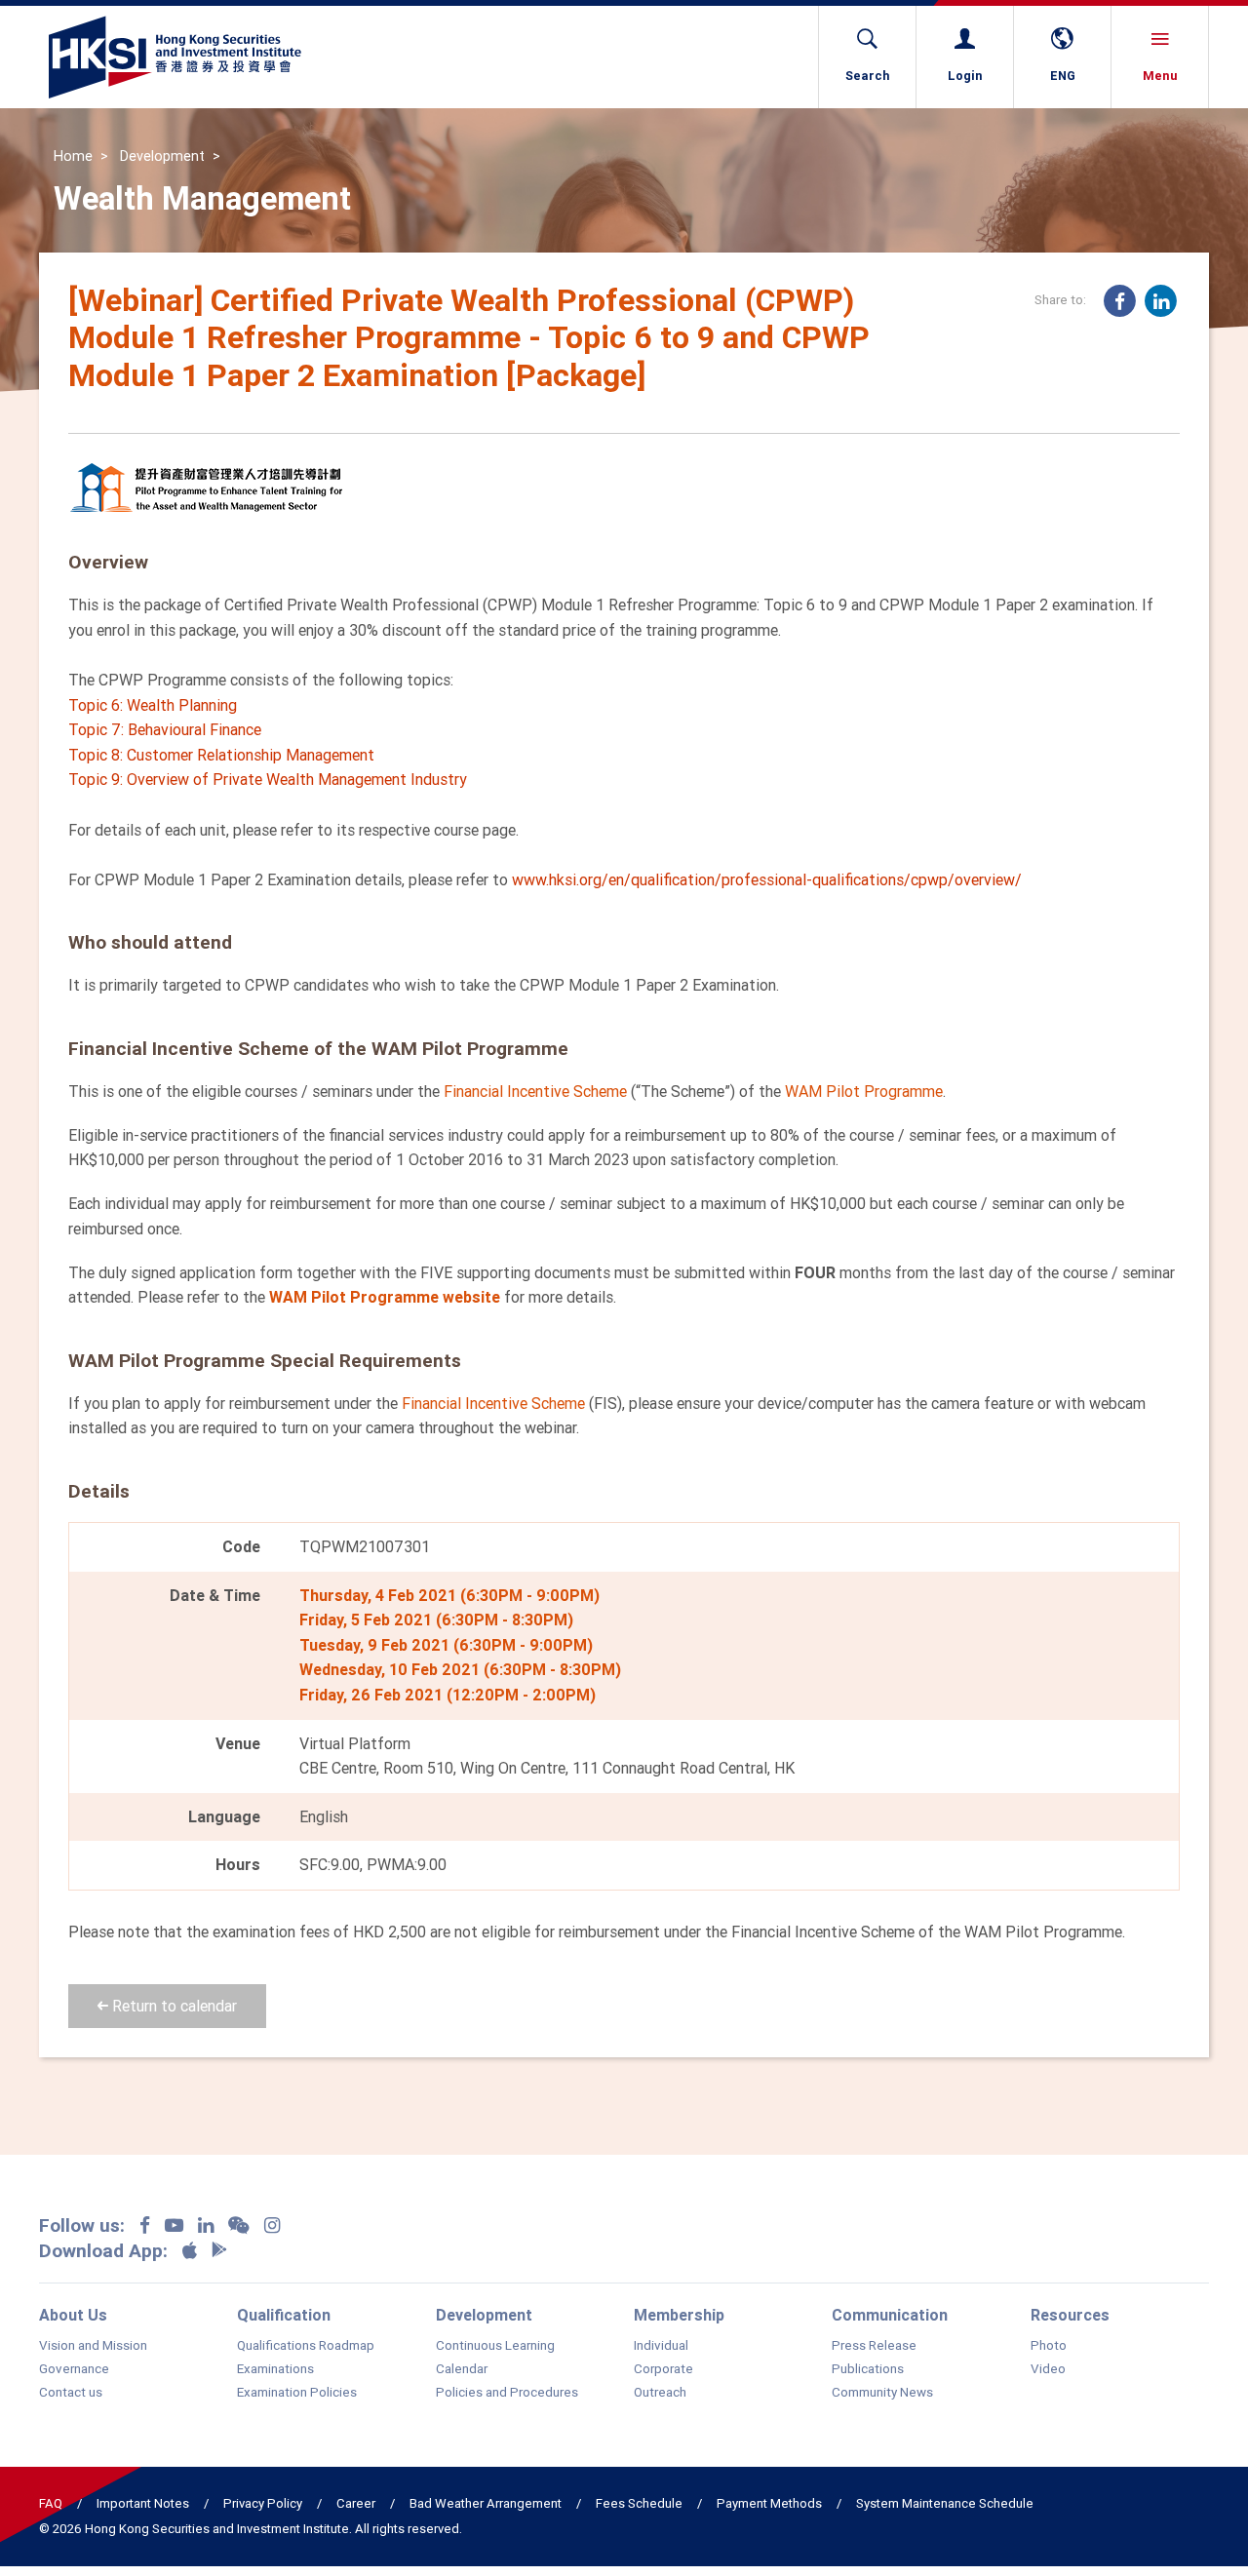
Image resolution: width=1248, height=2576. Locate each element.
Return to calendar (173, 2006)
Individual (661, 2346)
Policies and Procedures (507, 2393)
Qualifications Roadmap (306, 2346)
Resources (1070, 2315)
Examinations (275, 2369)
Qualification (284, 2315)
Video (1048, 2369)
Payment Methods (769, 2503)
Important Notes (143, 2503)
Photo (1049, 2346)
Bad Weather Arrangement (486, 2503)
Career (356, 2503)
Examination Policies (297, 2393)
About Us (73, 2315)
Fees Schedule (639, 2503)
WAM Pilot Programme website (385, 1297)
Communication (890, 2315)
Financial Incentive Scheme (535, 1091)
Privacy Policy (263, 2503)
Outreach (660, 2393)
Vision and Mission (93, 2346)
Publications (868, 2369)
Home (73, 156)
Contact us (71, 2393)
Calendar (462, 2369)
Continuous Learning (495, 2346)
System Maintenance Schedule (945, 2503)
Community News (882, 2393)
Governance (74, 2369)
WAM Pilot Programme (864, 1091)
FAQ (51, 2503)
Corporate (663, 2369)
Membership (679, 2315)
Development (162, 156)
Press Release (874, 2346)
